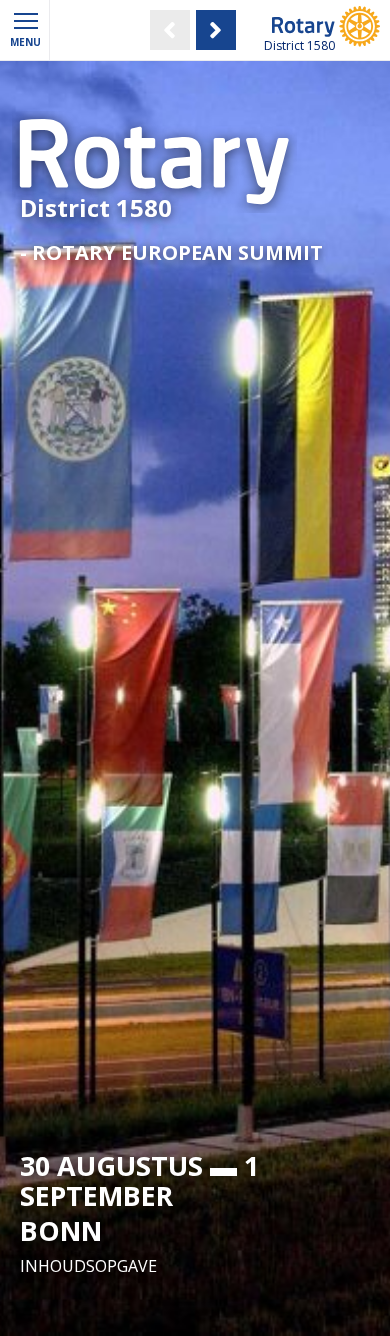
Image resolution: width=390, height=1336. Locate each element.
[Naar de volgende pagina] (221, 30)
